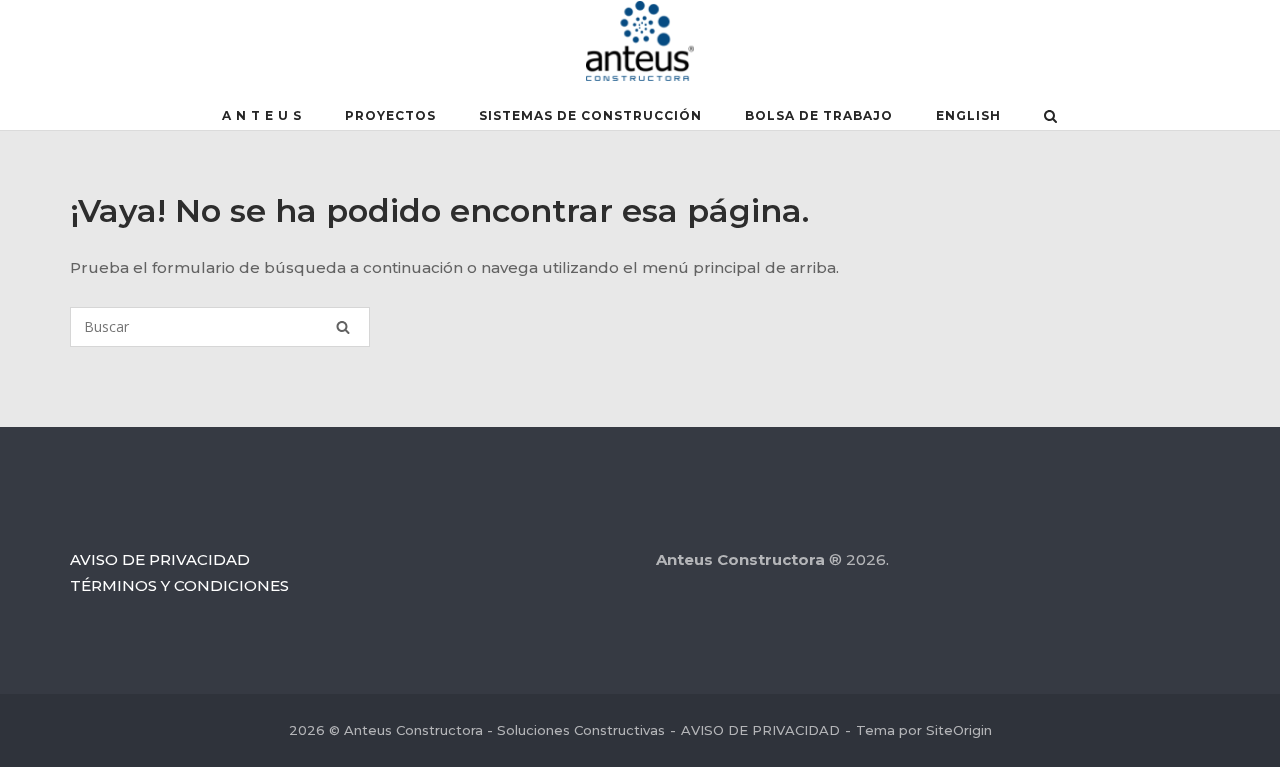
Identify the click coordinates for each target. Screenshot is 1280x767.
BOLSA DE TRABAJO (819, 115)
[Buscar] (343, 327)
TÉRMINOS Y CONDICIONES (179, 585)
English (968, 115)
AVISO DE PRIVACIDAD (160, 559)
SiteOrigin (959, 730)
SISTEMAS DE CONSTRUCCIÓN (590, 115)
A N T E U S (262, 115)
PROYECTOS (390, 115)
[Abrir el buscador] (1050, 118)
